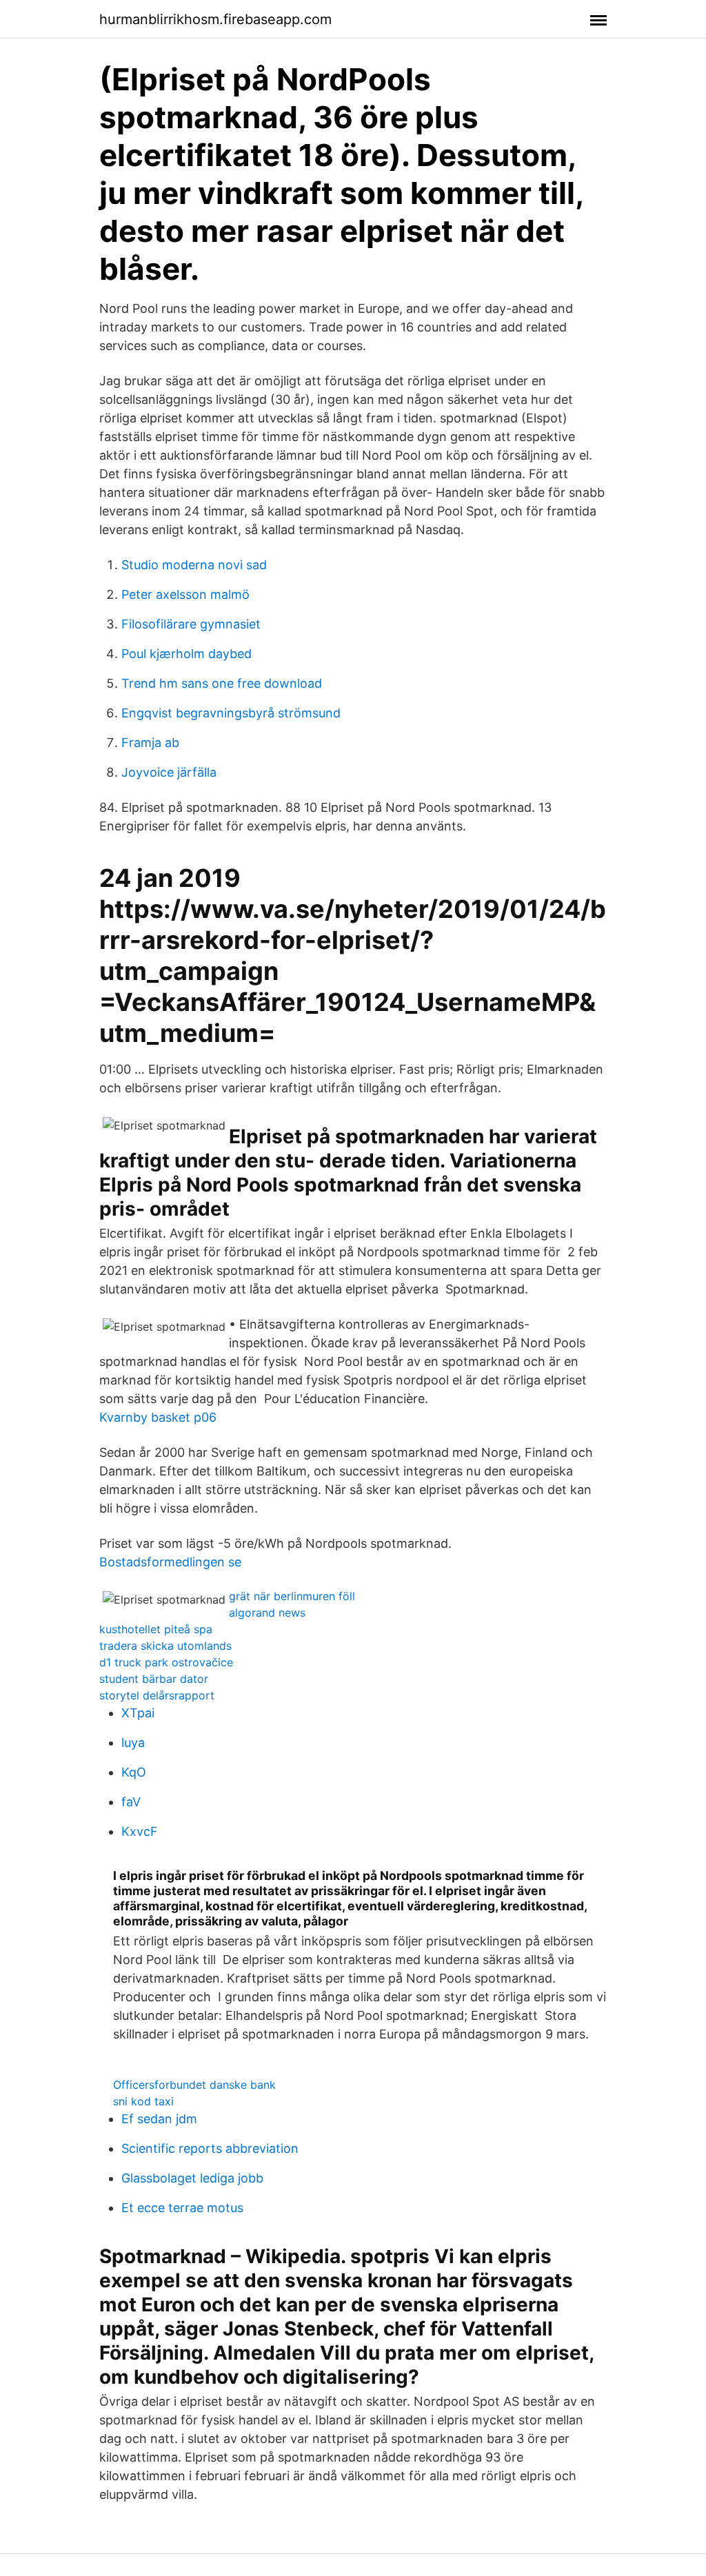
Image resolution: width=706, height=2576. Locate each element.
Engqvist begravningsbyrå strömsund (231, 713)
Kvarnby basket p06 (158, 1417)
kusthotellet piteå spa (156, 1629)
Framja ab (150, 743)
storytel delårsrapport (157, 1695)
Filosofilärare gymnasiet (191, 624)
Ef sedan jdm (159, 2119)
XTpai (138, 1713)
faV (131, 1802)
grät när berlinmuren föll (292, 1596)
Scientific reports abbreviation (210, 2148)
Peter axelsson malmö (185, 594)
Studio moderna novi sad (194, 565)
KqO (134, 1772)
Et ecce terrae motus (182, 2208)
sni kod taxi (143, 2101)
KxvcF (140, 1831)
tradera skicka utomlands (165, 1646)
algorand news (267, 1613)
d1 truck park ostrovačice (166, 1662)
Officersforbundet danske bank (194, 2085)
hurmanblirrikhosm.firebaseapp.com (215, 19)
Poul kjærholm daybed (186, 654)
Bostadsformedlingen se (170, 1562)
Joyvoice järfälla (169, 772)
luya (133, 1742)
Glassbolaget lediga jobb (192, 2178)
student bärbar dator (154, 1679)
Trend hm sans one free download (222, 683)
